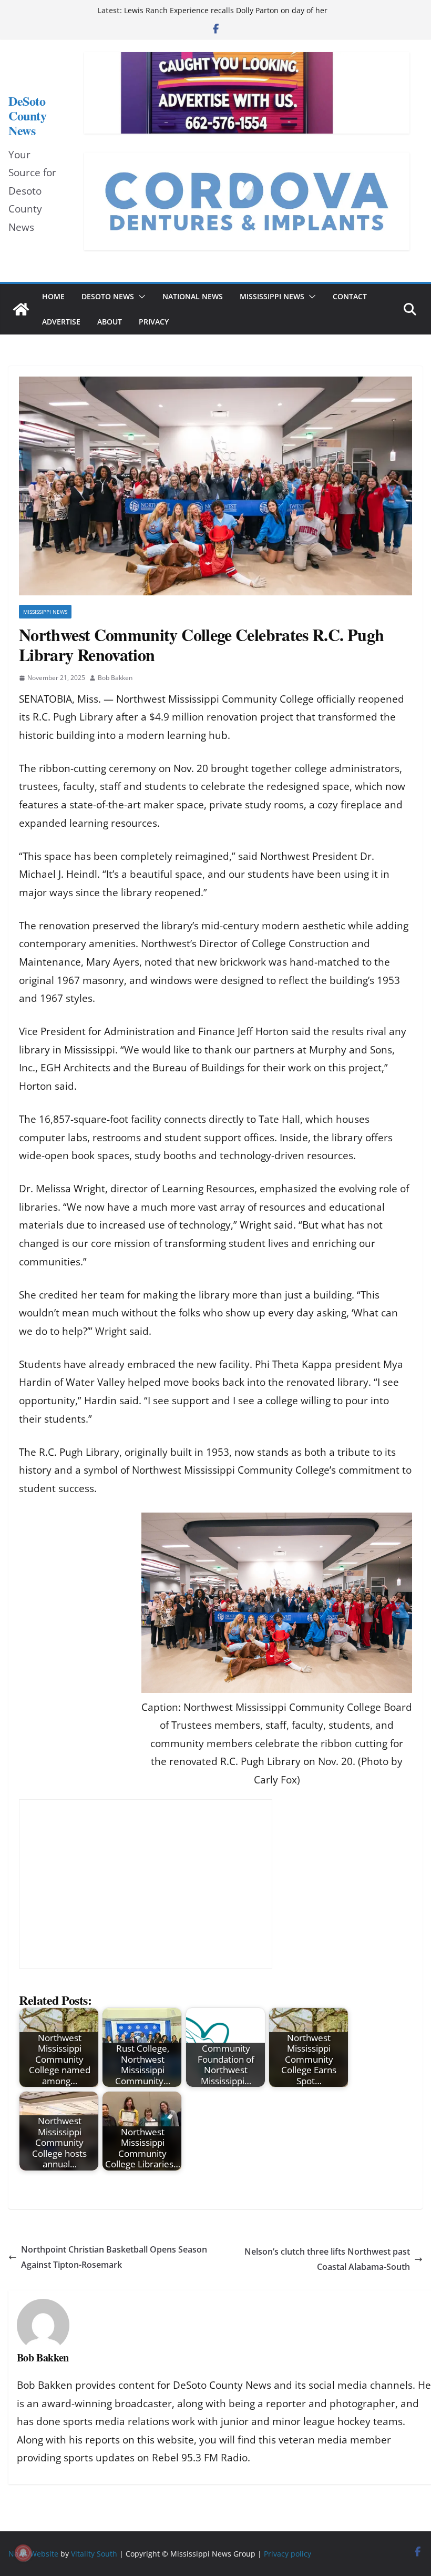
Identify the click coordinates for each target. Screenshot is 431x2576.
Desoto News (108, 296)
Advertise (61, 322)
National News (193, 296)
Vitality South (94, 2554)
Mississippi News (272, 296)
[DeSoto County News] (21, 309)
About (110, 322)
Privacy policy (288, 2554)
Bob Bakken (115, 678)
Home (53, 296)
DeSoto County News (27, 116)
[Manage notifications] (23, 2553)
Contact (350, 296)
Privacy (154, 322)
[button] (140, 297)
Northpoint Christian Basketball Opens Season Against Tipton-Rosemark (114, 2257)
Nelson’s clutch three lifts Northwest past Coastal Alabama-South (327, 2259)
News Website (33, 2554)
